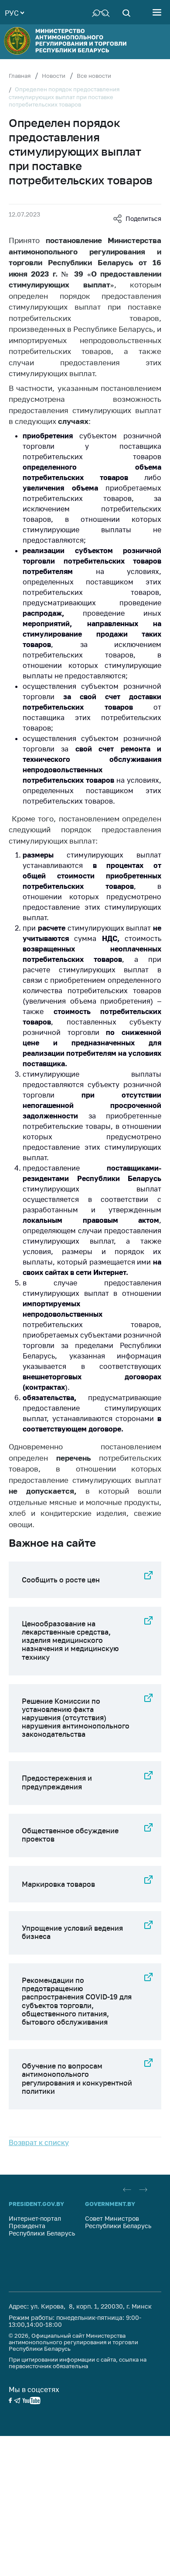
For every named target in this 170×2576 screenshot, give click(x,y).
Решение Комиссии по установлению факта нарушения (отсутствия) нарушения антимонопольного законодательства (76, 1718)
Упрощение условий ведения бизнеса (72, 1932)
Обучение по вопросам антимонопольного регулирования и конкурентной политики (77, 2079)
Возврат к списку (39, 2142)
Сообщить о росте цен (61, 1580)
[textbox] (14, 12)
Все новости (94, 76)
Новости (54, 76)
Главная (20, 76)
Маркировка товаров (58, 1884)
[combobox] (14, 12)
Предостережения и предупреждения (57, 1782)
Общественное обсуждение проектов (70, 1835)
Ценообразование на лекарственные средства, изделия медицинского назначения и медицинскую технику (70, 1640)
